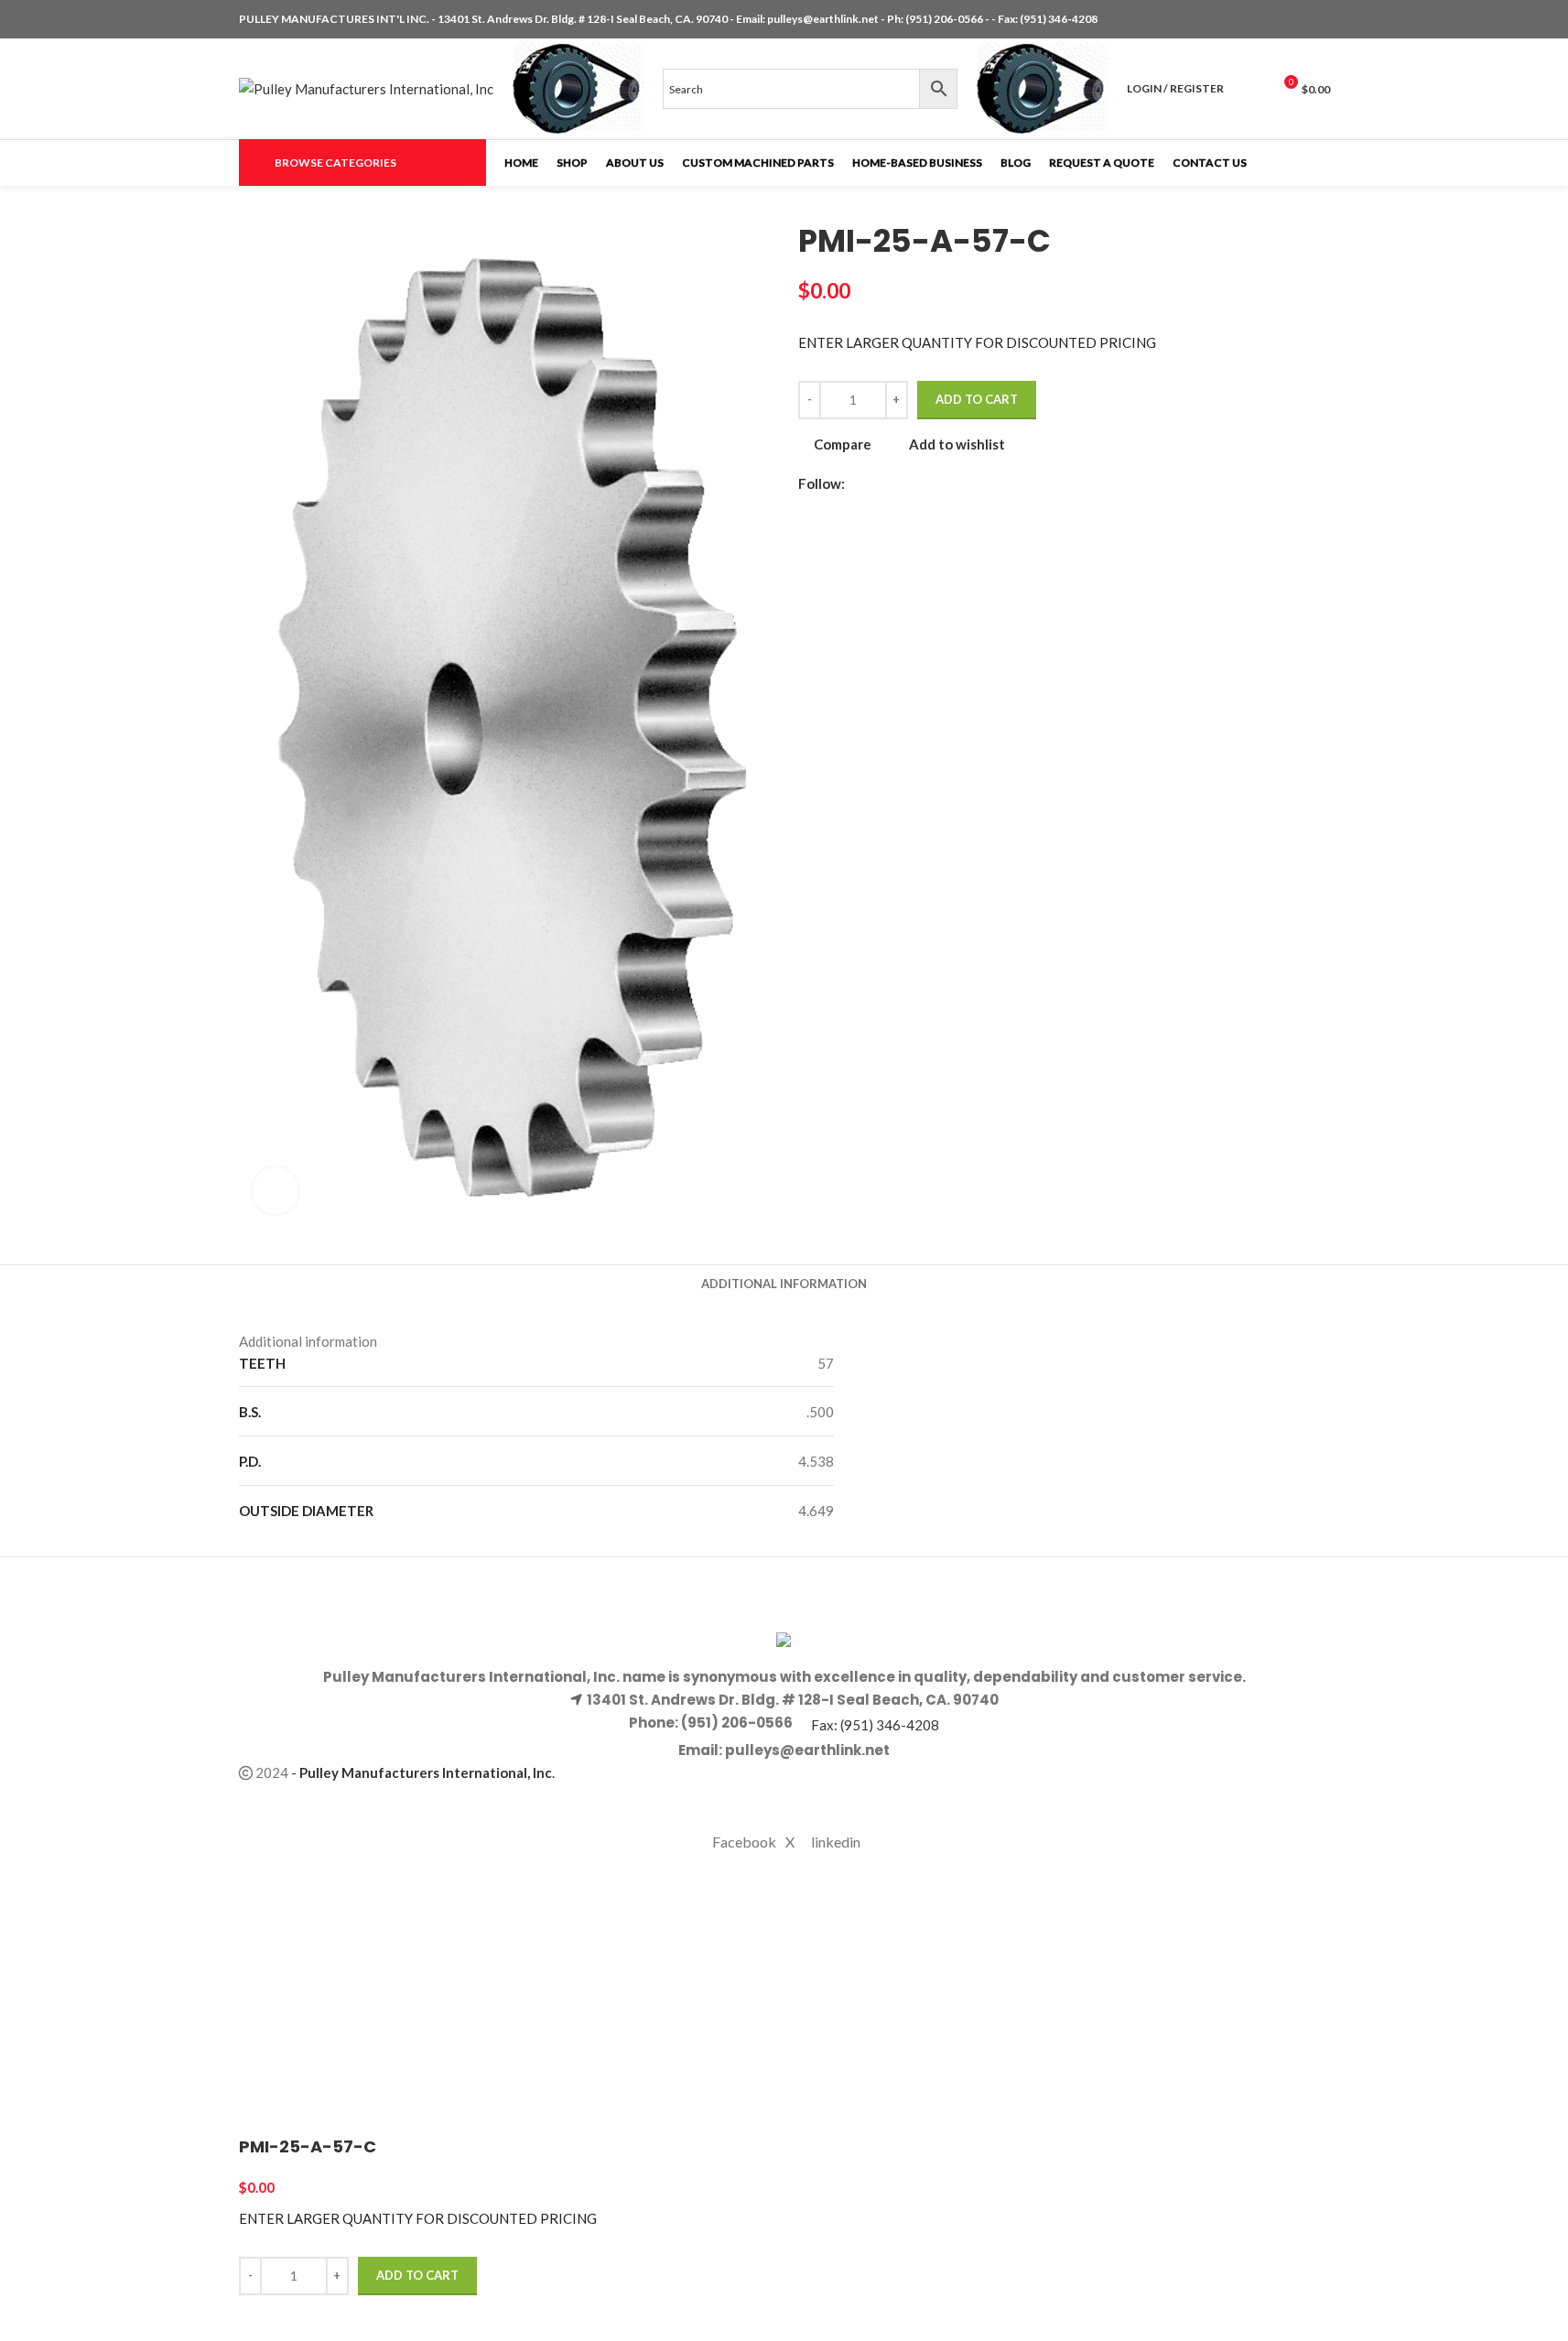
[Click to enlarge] (276, 1190)
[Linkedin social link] (1319, 20)
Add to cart (977, 399)
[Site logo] (366, 87)
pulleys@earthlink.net (823, 19)
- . (423, 1772)
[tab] (784, 1284)
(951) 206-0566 (945, 19)
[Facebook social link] (1275, 20)
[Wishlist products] (1249, 89)
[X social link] (1297, 20)
